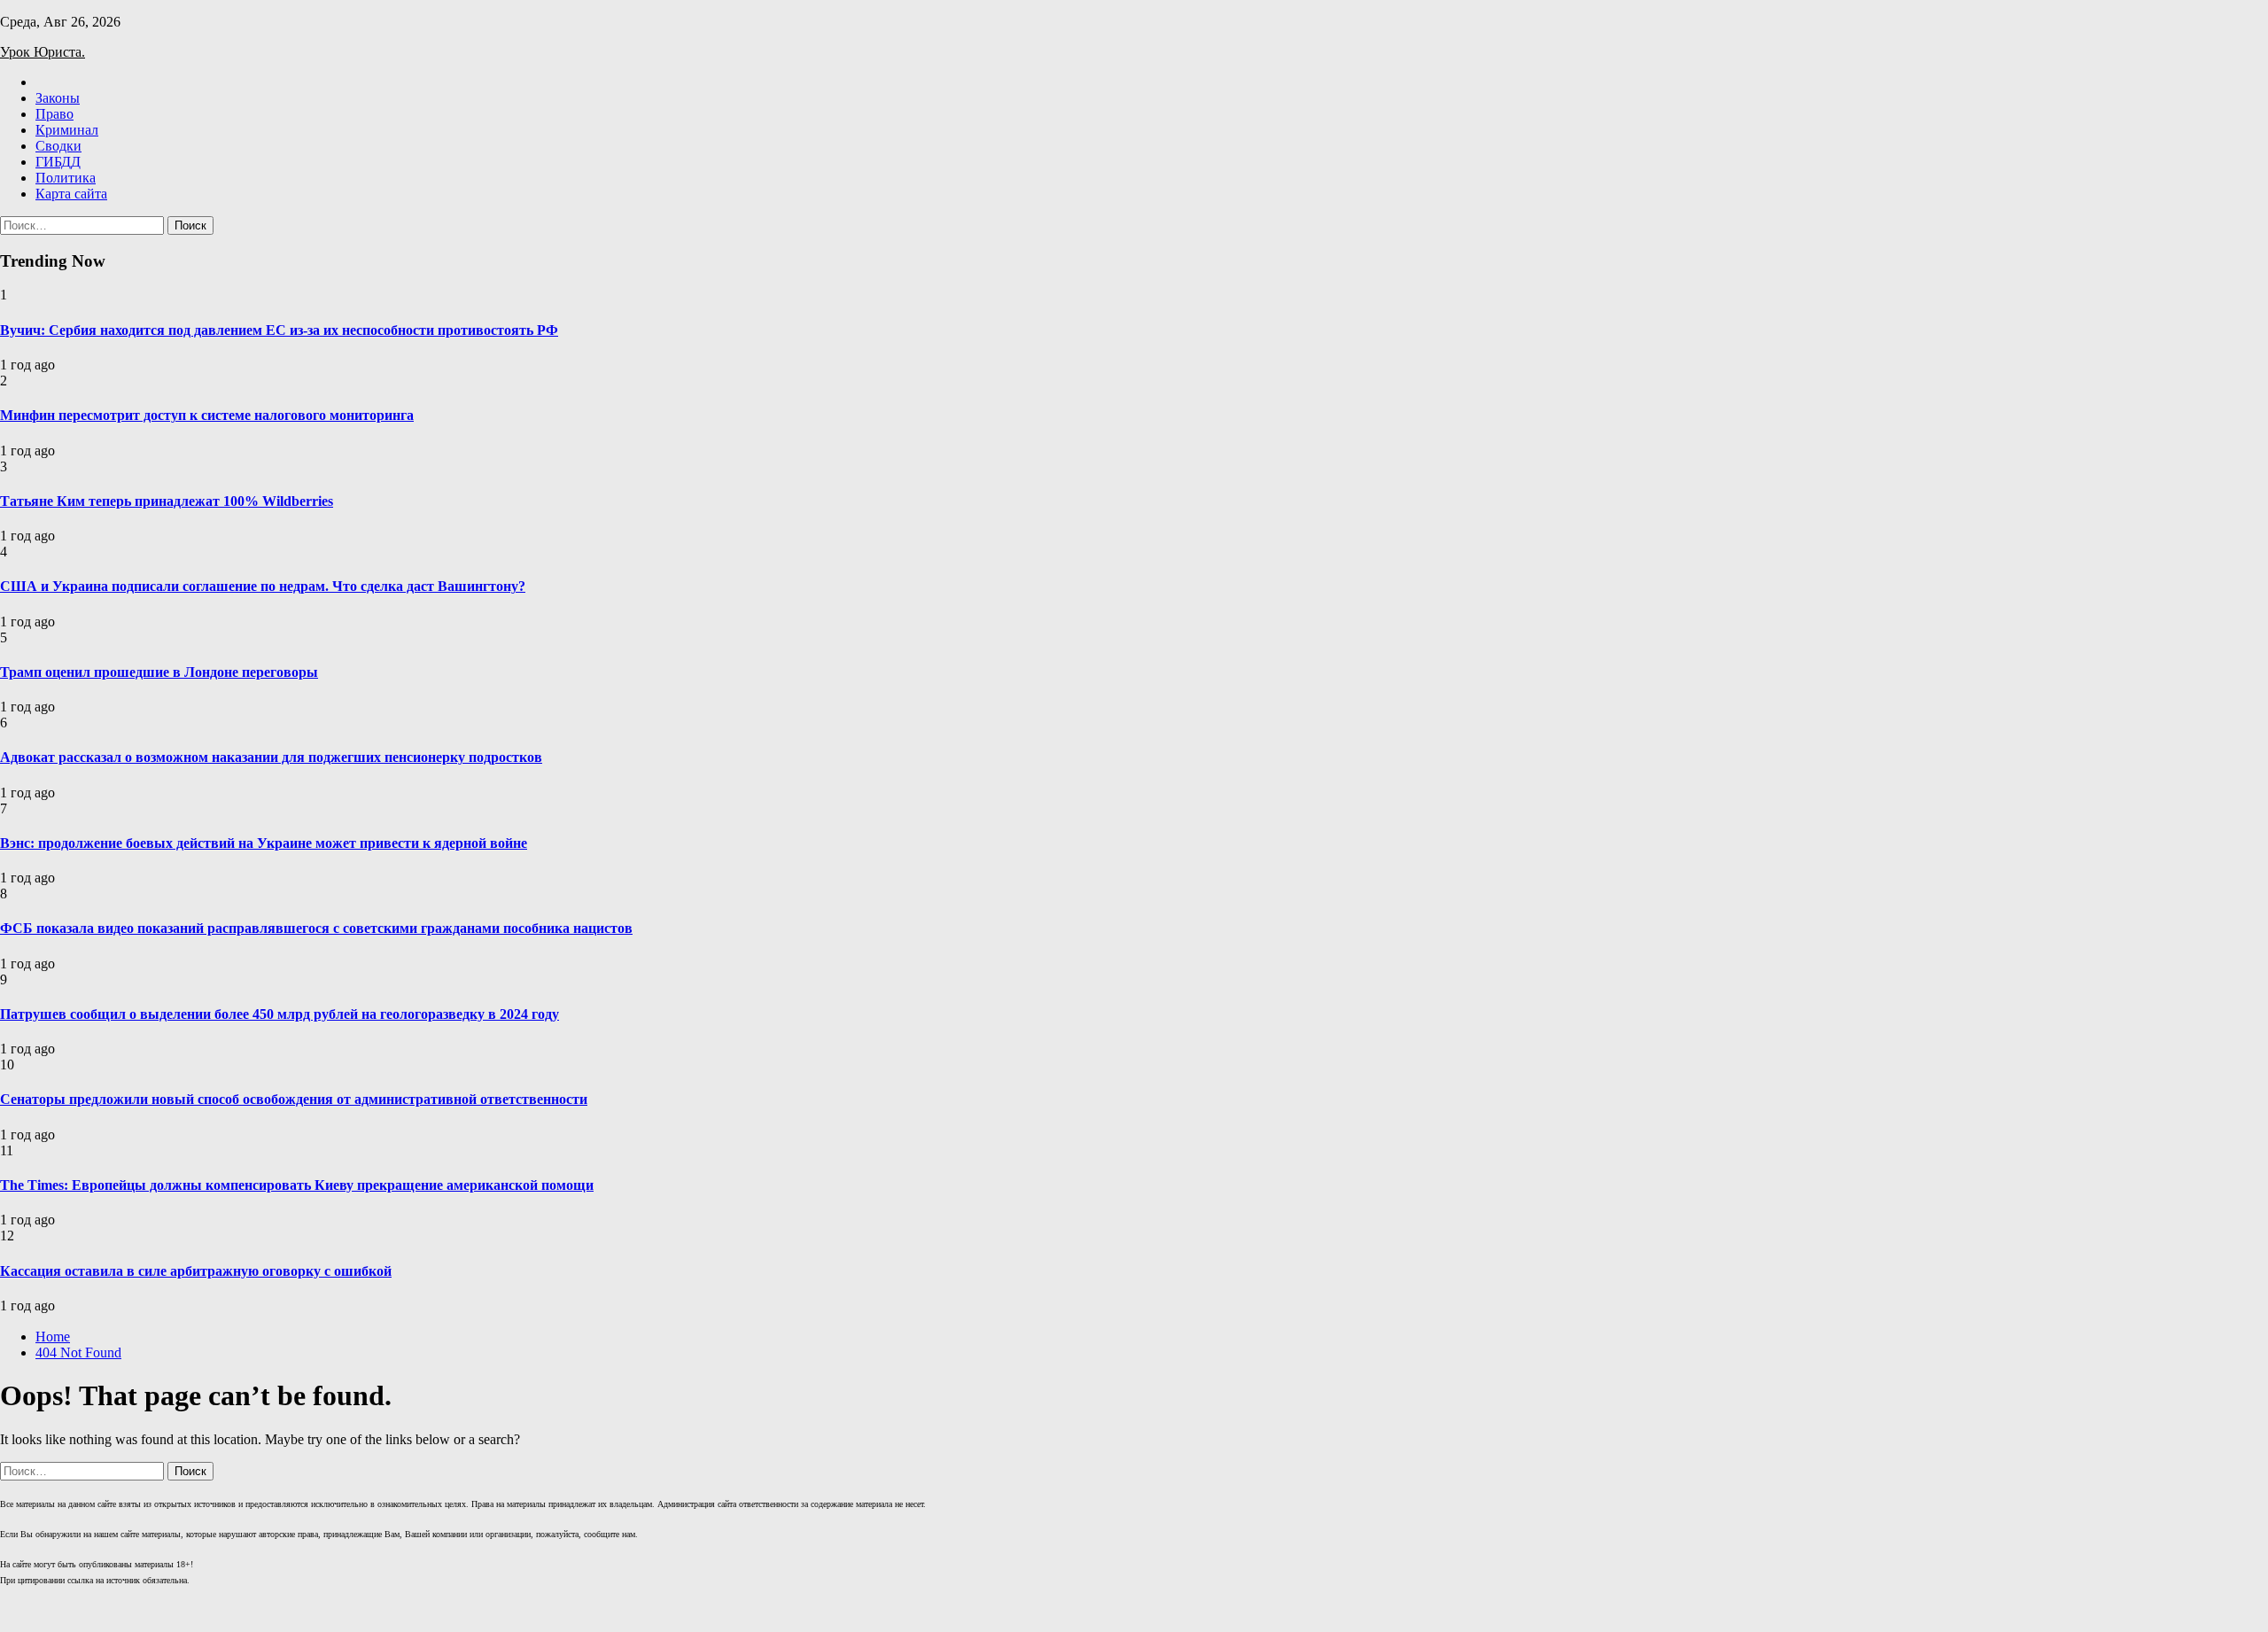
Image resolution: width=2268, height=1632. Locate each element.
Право (54, 114)
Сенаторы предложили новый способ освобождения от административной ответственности (294, 1099)
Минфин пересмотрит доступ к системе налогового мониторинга (207, 415)
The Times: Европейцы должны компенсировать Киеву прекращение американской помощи (297, 1185)
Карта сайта (71, 194)
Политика (66, 178)
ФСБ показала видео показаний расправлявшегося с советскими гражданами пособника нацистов (316, 928)
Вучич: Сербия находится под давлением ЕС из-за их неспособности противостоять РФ (279, 330)
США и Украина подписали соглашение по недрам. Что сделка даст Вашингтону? (263, 586)
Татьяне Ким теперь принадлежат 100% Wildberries (167, 501)
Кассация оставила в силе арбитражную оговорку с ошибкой (196, 1271)
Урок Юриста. (43, 52)
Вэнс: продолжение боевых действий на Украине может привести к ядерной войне (264, 843)
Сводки (58, 146)
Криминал (67, 130)
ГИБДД (58, 162)
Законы (58, 98)
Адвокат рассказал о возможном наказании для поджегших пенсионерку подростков (271, 757)
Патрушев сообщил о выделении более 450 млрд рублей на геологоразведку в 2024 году (280, 1014)
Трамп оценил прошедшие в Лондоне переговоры (159, 672)
